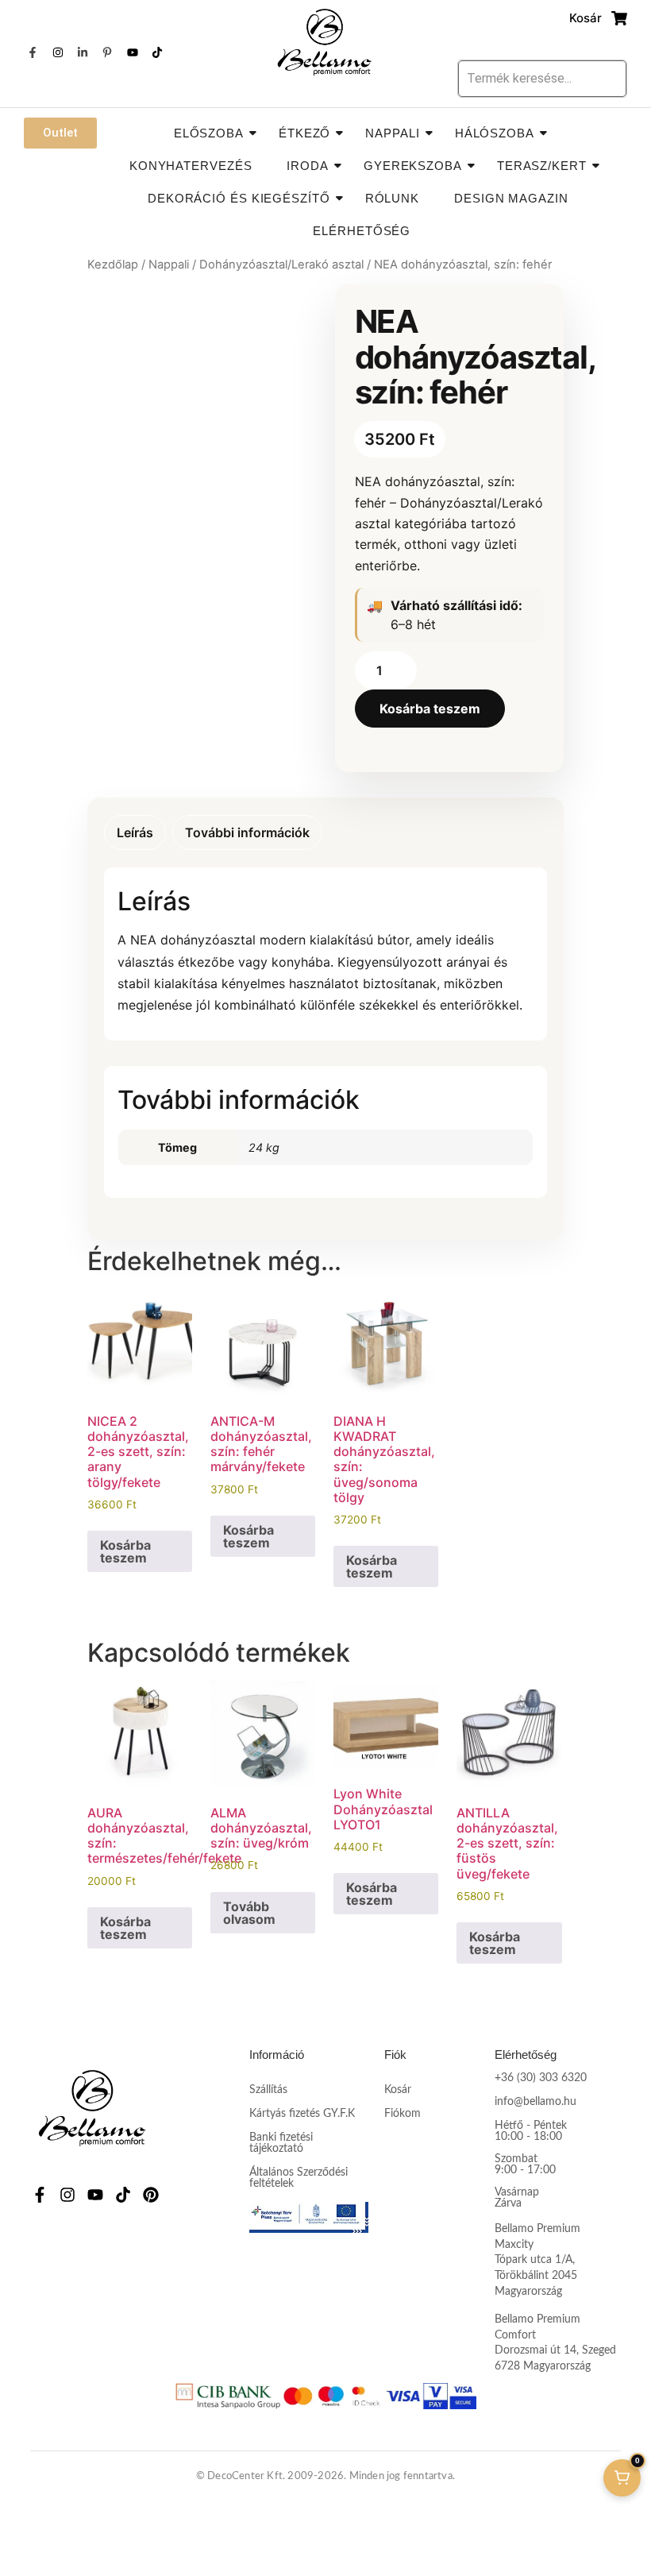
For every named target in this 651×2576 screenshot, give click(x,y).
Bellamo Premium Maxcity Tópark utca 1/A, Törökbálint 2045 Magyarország (537, 2260)
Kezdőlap (113, 265)
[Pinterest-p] (107, 52)
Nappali (392, 133)
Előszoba (209, 133)
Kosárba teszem (430, 709)
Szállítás (268, 2090)
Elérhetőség (362, 231)
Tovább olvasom (249, 1913)
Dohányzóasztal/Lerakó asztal (281, 265)
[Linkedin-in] (83, 52)
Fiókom (403, 2114)
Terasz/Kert (542, 166)
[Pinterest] (151, 2195)
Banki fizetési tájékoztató (281, 2143)
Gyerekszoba (413, 166)
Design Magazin (511, 198)
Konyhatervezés (191, 166)
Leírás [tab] (135, 832)
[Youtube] (133, 52)
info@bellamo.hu (535, 2102)
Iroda (308, 166)
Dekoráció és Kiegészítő (239, 198)
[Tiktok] (157, 52)
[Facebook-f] (33, 52)
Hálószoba (495, 133)
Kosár (398, 2090)
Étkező (304, 133)
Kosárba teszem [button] (125, 1551)
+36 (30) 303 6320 (541, 2078)
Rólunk (392, 198)
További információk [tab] (247, 832)
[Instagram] (57, 52)
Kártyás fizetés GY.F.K (302, 2114)
